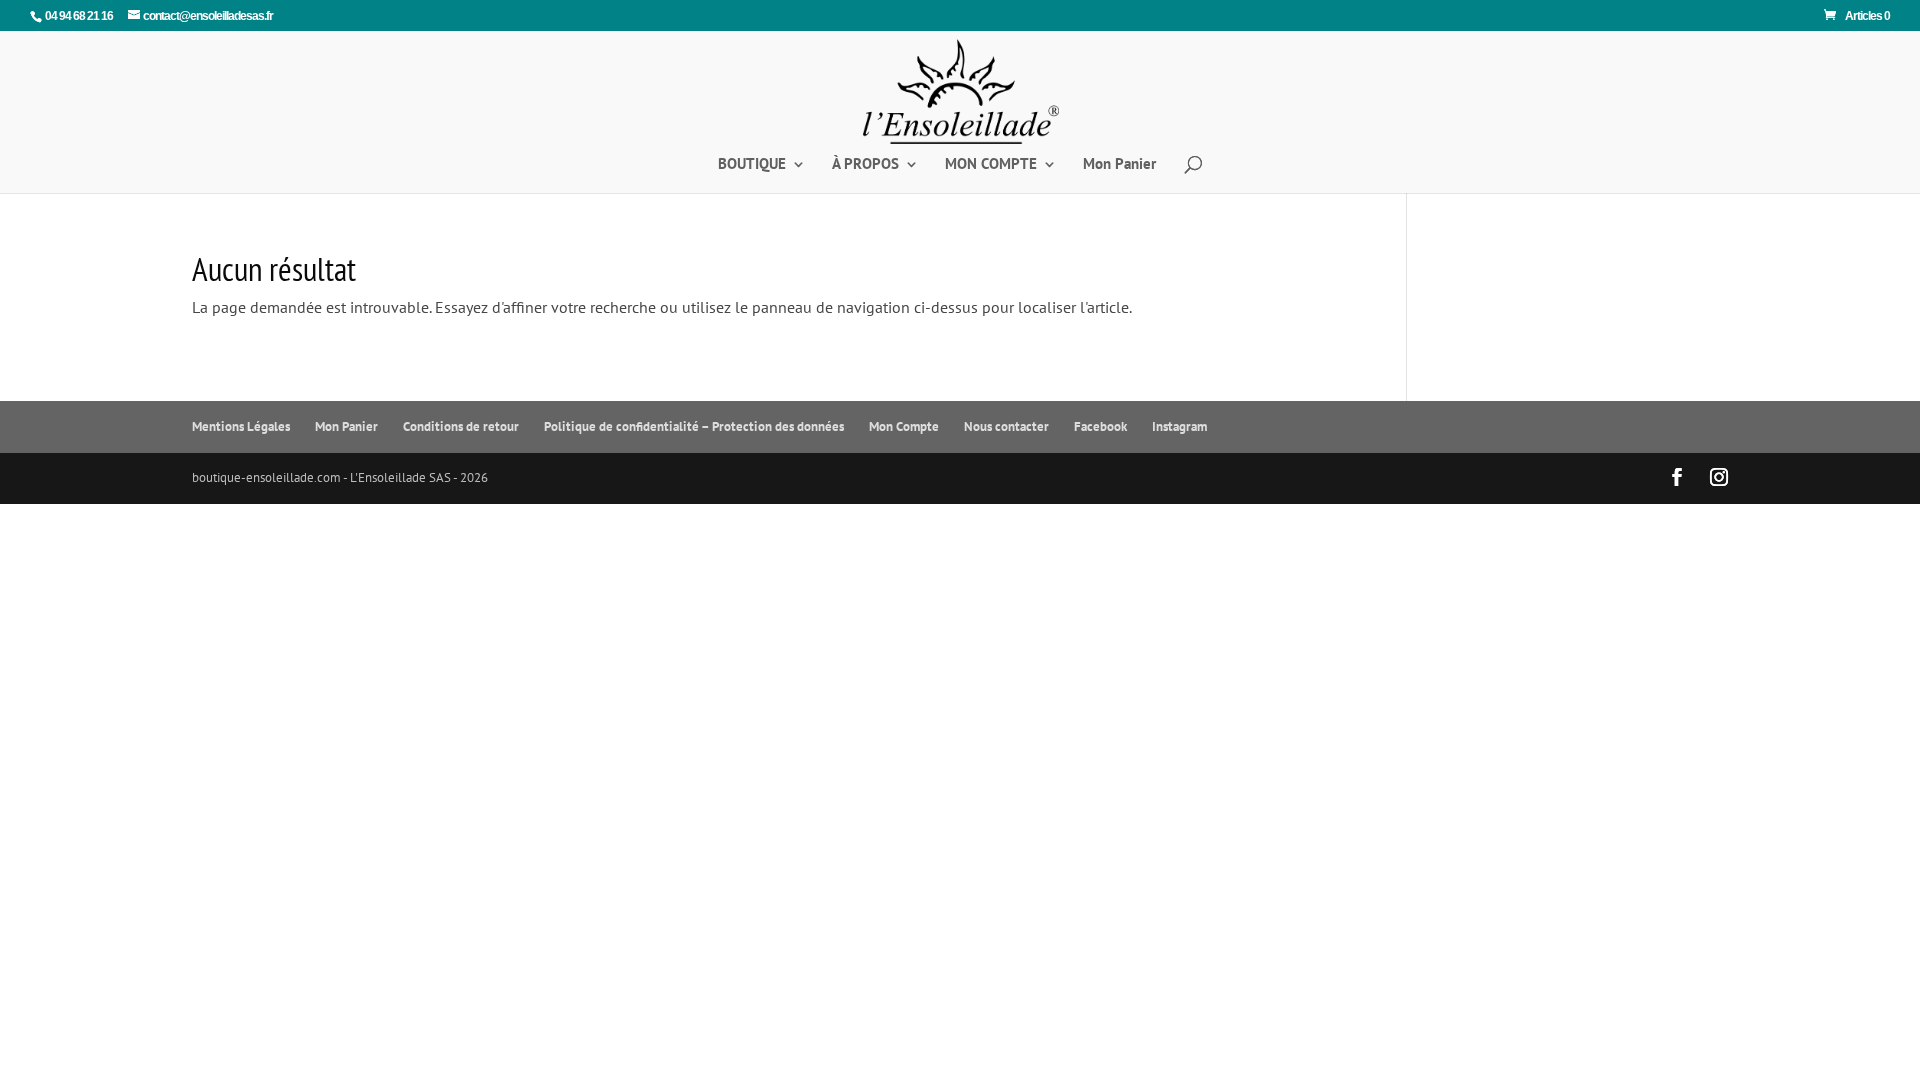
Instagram (1179, 426)
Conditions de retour (461, 426)
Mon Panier (1119, 165)
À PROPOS (865, 165)
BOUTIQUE (752, 165)
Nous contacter (1006, 426)
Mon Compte (904, 426)
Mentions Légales (241, 426)
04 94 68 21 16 (79, 16)
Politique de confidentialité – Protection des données (694, 426)
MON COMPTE (991, 165)
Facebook (1100, 426)
